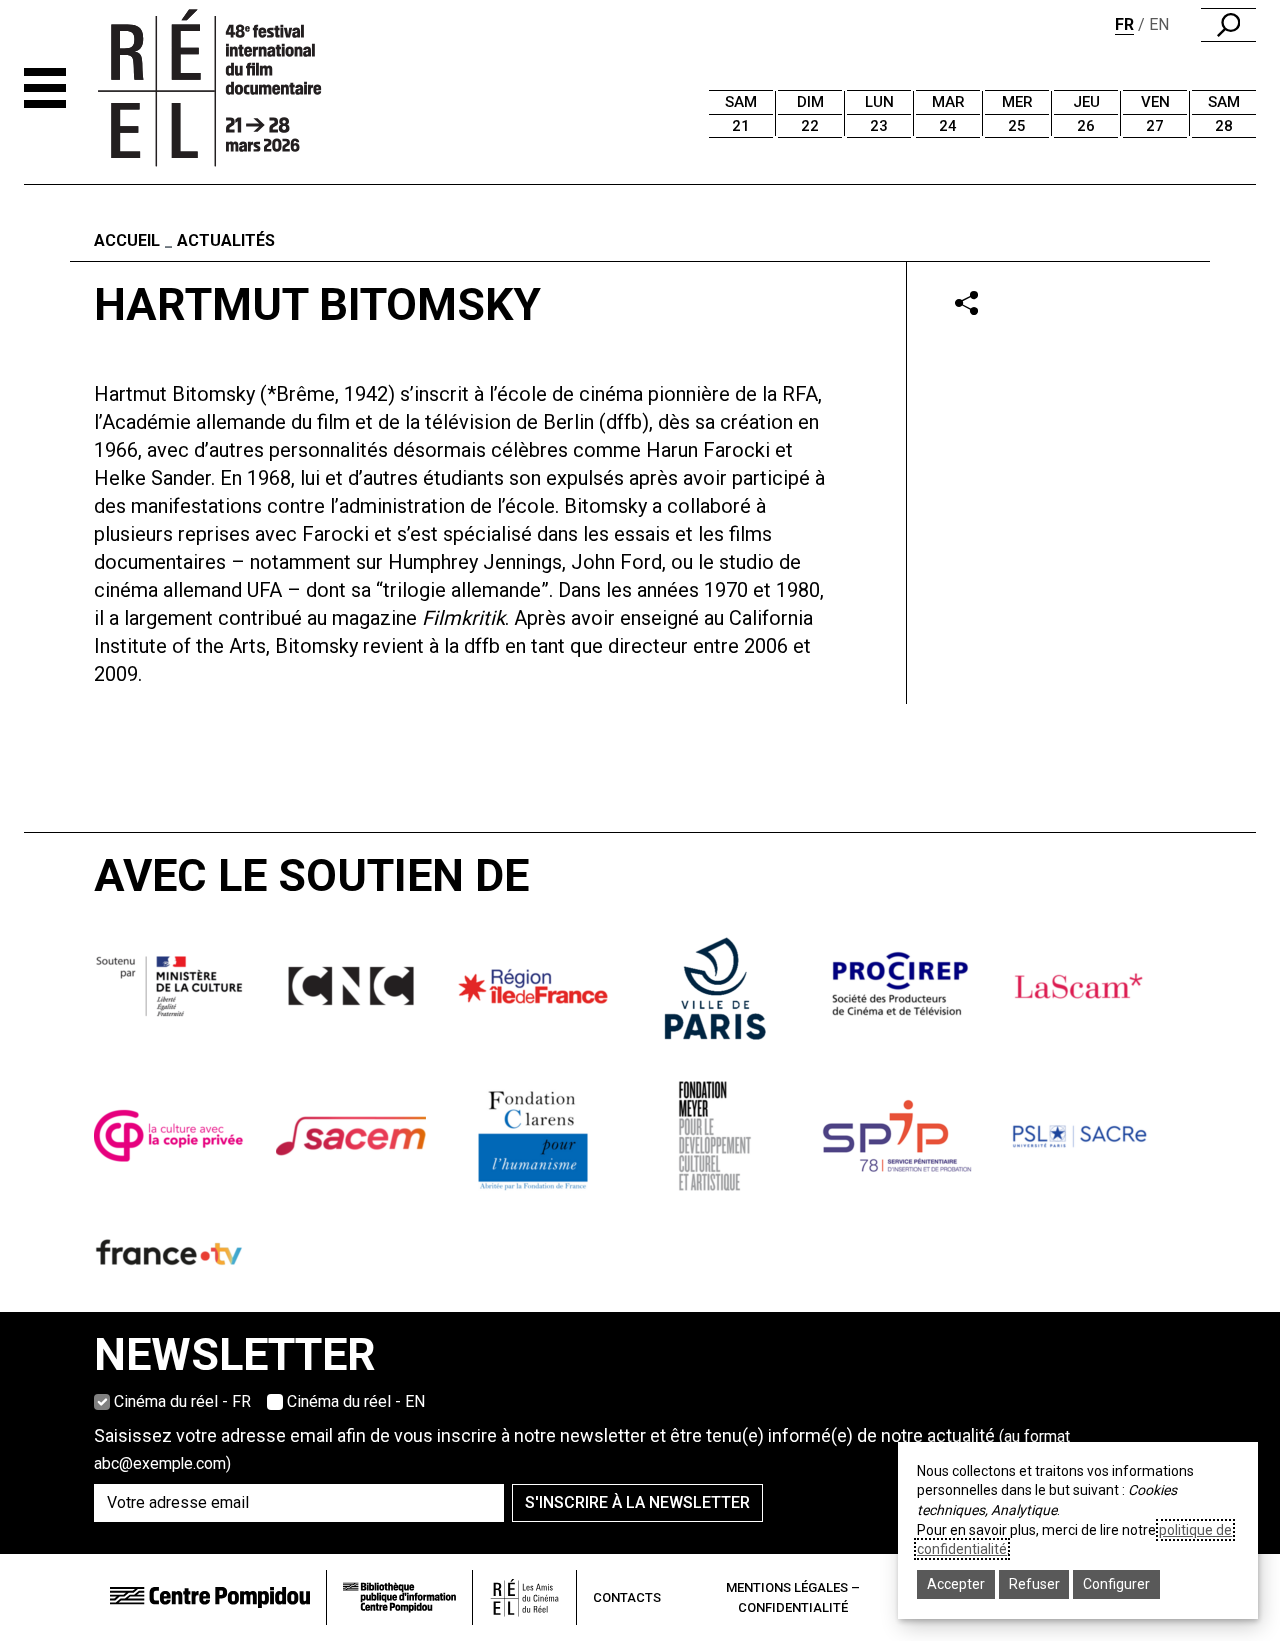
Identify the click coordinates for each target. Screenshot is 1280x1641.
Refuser (1034, 1584)
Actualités (226, 240)
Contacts (627, 1597)
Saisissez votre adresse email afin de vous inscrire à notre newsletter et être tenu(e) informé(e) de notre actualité (582, 1449)
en (1159, 24)
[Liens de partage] (966, 302)
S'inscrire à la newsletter (637, 1502)
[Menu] (45, 88)
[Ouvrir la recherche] (1228, 25)
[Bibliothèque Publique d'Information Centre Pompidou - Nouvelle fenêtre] (399, 1597)
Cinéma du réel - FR (182, 1401)
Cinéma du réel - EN (356, 1401)
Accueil (127, 240)
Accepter (956, 1584)
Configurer (1116, 1584)
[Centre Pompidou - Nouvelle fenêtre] (210, 1597)
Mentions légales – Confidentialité (793, 1597)
